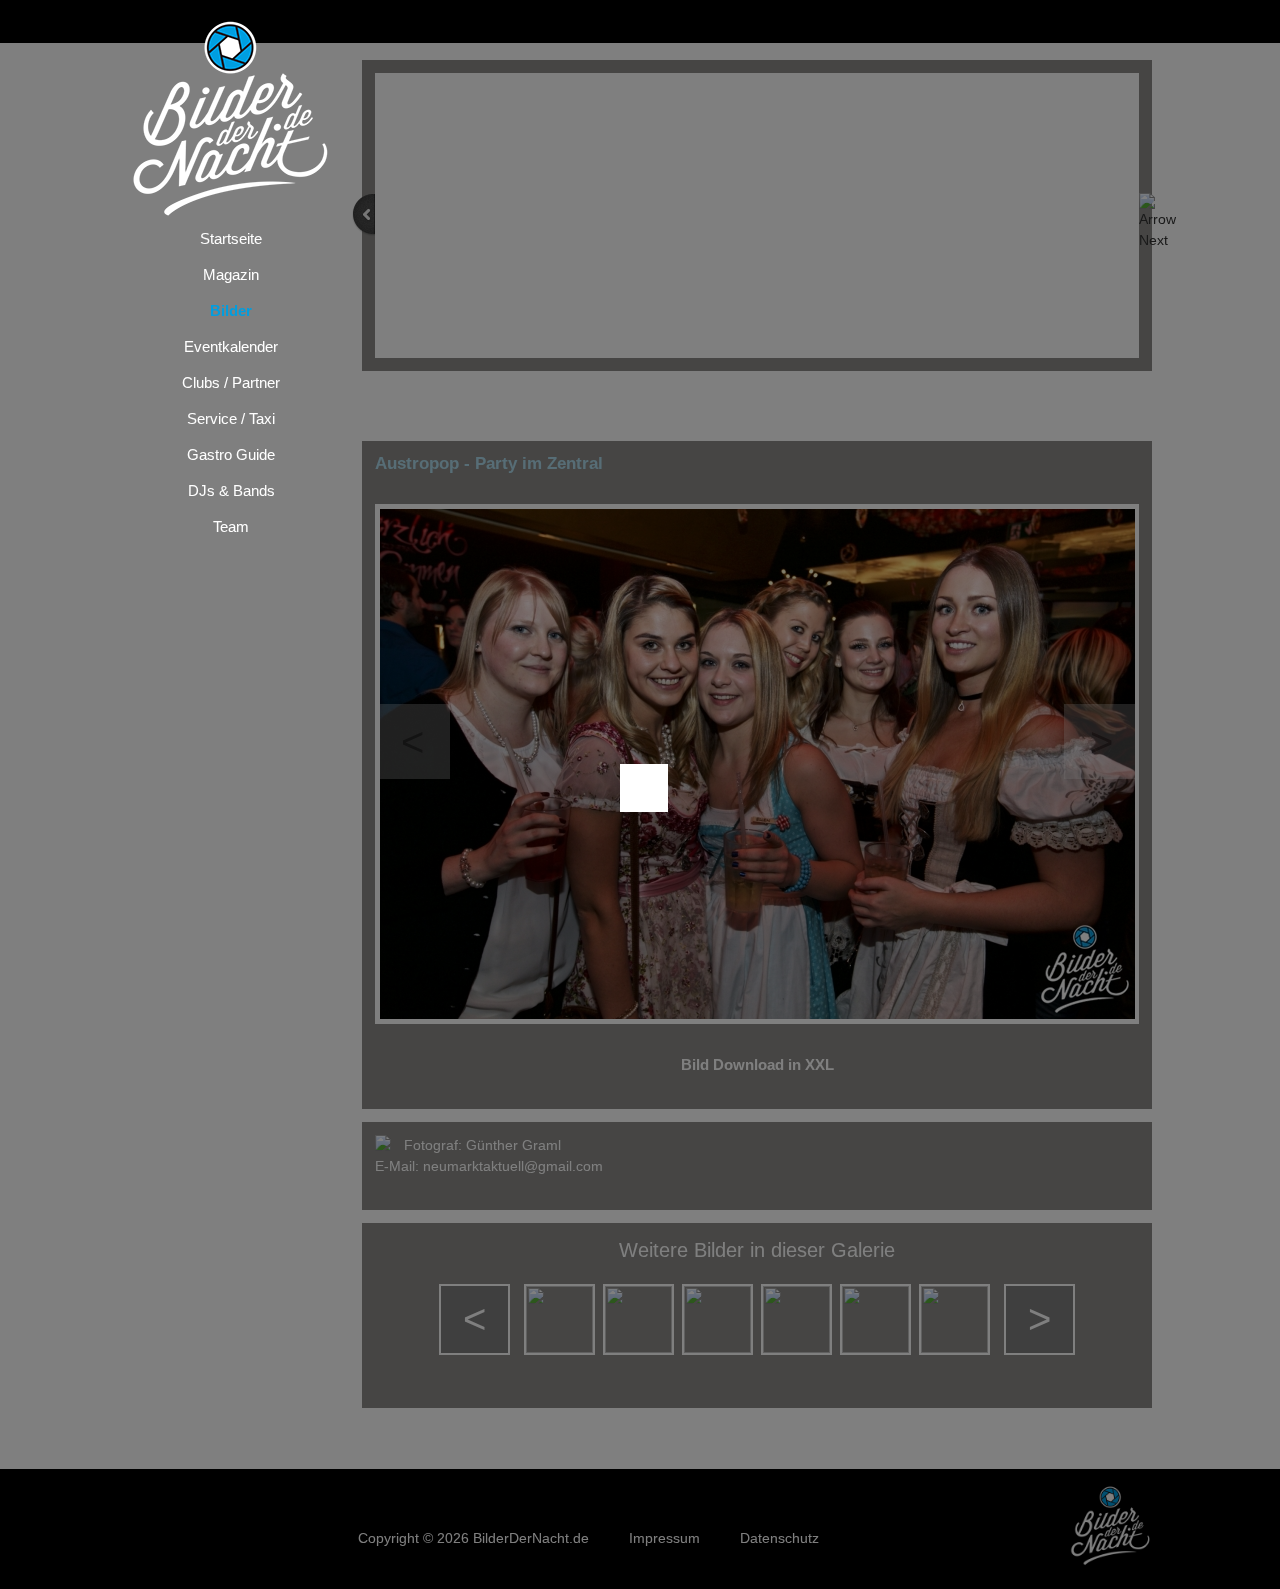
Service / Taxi (231, 418)
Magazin (231, 274)
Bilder (231, 310)
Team (231, 526)
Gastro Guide (231, 454)
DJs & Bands (231, 490)
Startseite (231, 238)
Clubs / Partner (231, 382)
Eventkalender (231, 346)
